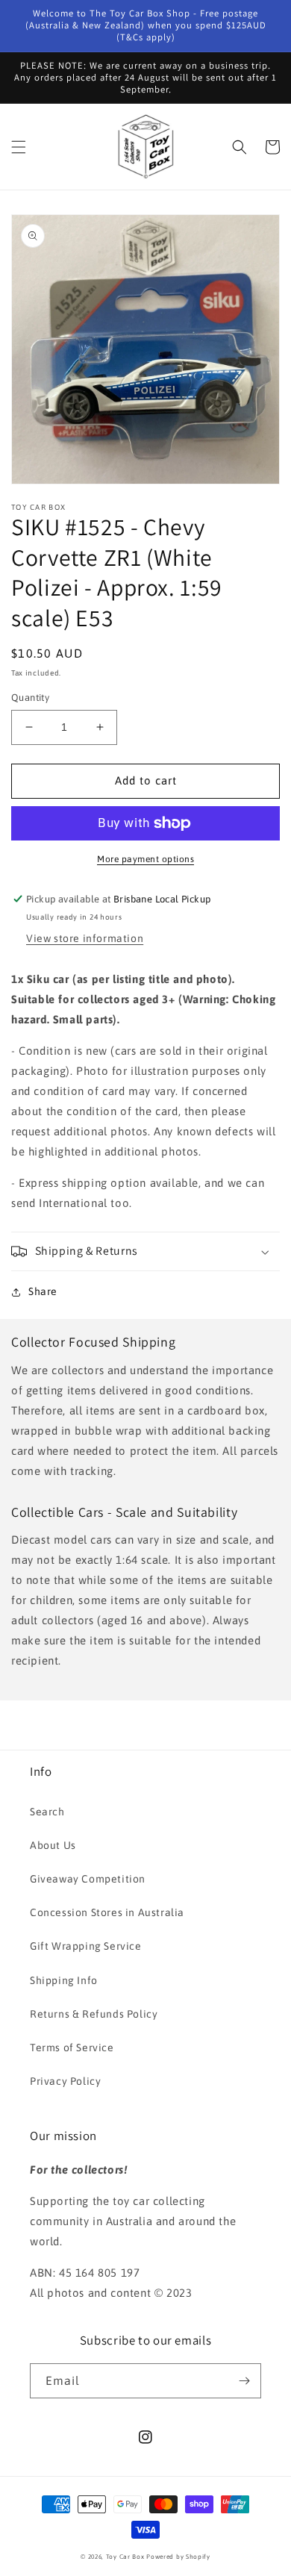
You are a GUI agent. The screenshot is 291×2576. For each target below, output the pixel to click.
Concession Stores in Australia (107, 1912)
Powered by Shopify (178, 2557)
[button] (19, 147)
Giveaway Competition (88, 1879)
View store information (85, 938)
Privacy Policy (65, 2081)
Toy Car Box (125, 2557)
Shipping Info (64, 1980)
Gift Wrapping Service (86, 1946)
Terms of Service (72, 2048)
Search (47, 1812)
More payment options (145, 859)
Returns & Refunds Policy (94, 2014)
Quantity (30, 698)
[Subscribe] (244, 2381)
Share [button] (43, 1291)
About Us (53, 1845)
